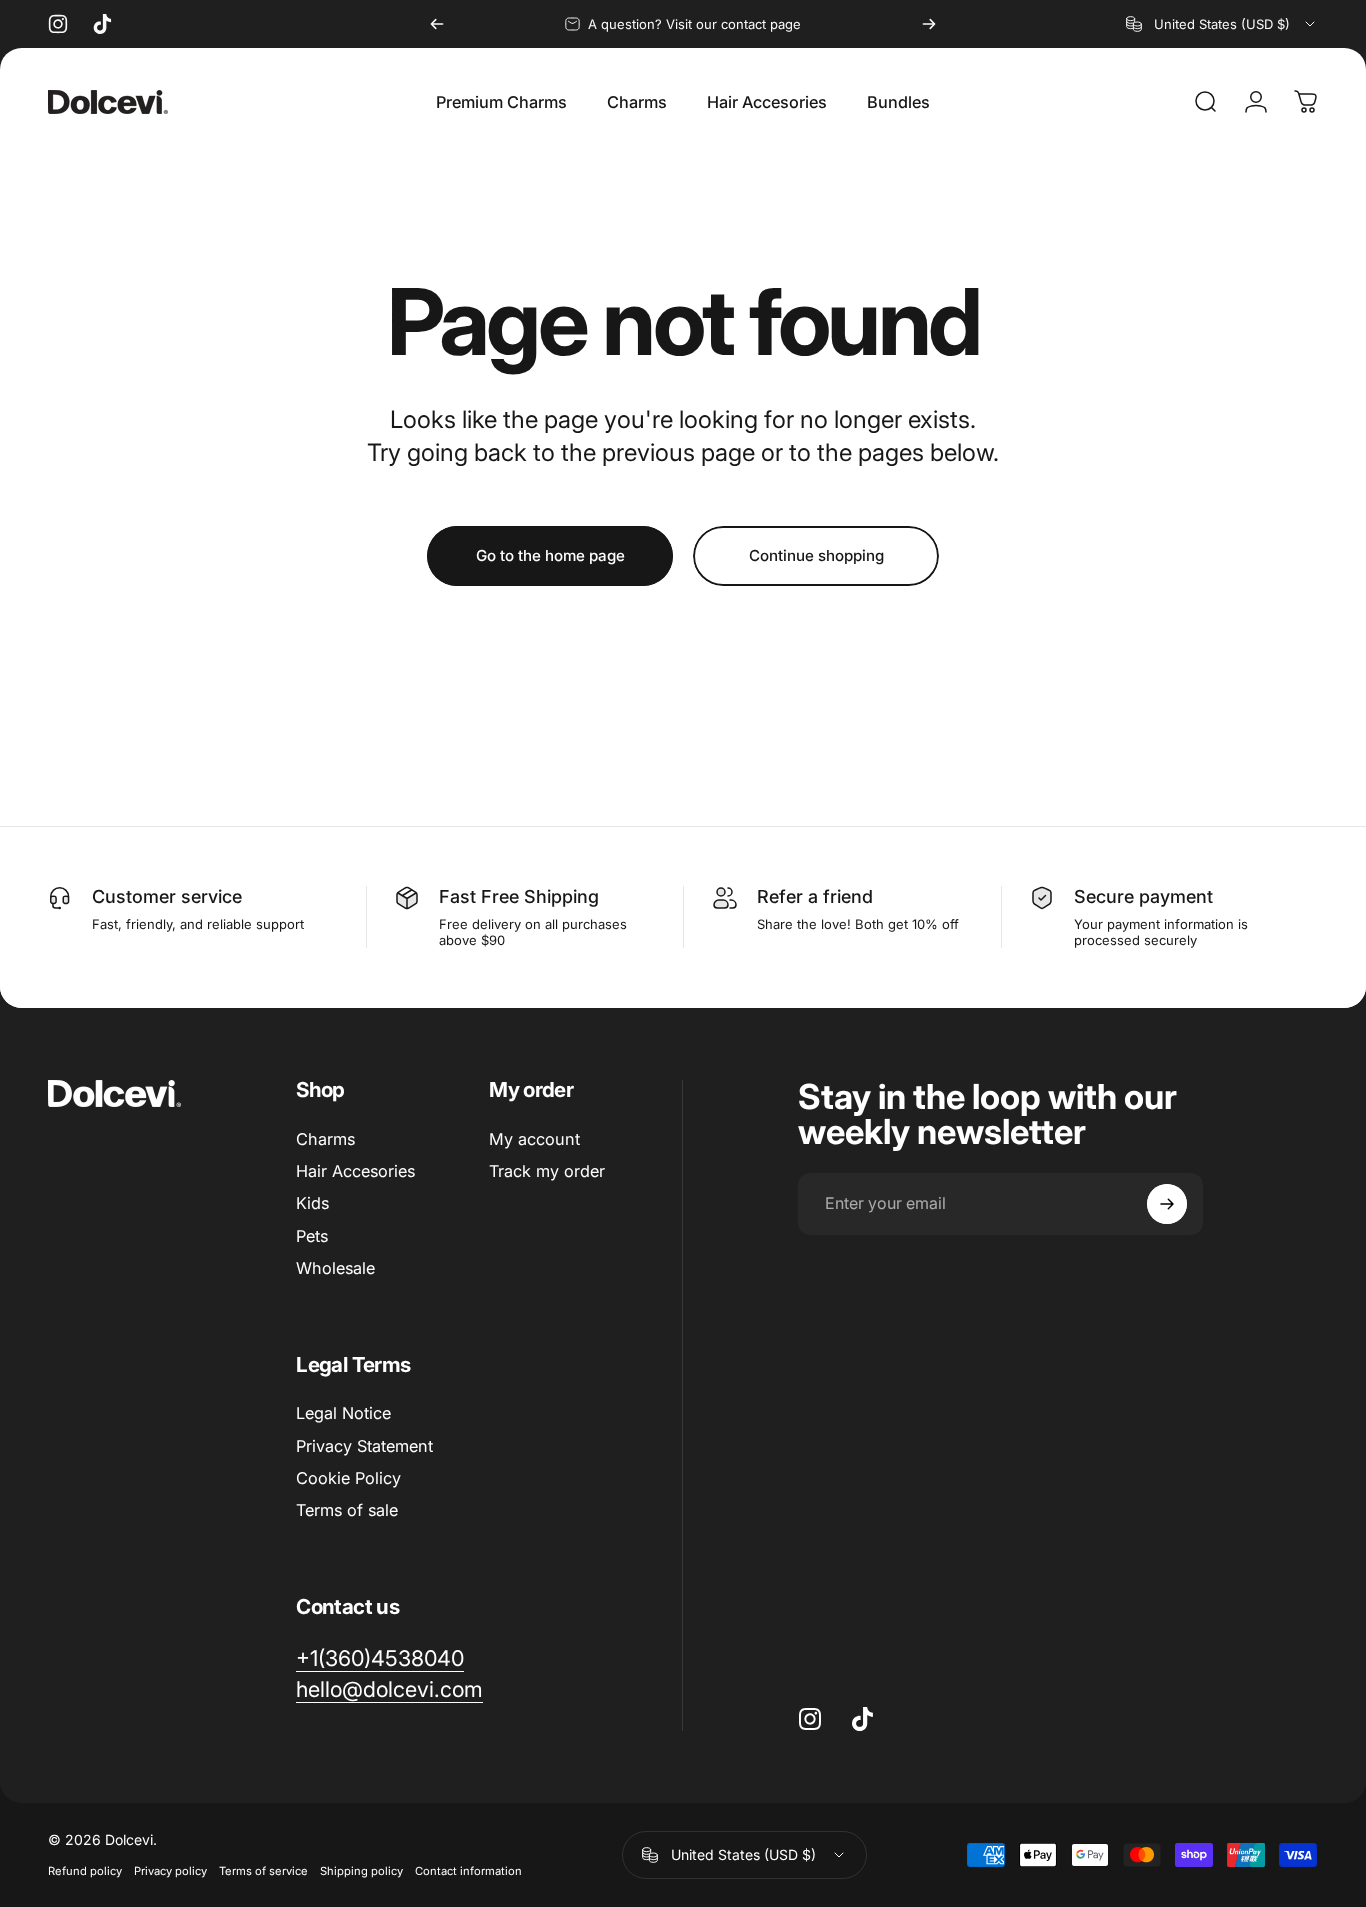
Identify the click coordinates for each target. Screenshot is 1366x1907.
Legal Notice (343, 1413)
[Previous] (437, 24)
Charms (325, 1139)
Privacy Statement (364, 1446)
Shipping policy (361, 1871)
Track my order (547, 1171)
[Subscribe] (1167, 1204)
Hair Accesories (355, 1171)
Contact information (468, 1871)
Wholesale (335, 1268)
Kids (312, 1204)
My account (534, 1139)
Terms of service (263, 1871)
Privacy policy (170, 1871)
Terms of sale (347, 1510)
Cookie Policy (348, 1478)
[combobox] (1222, 24)
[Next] (929, 24)
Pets (312, 1236)
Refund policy (85, 1871)
